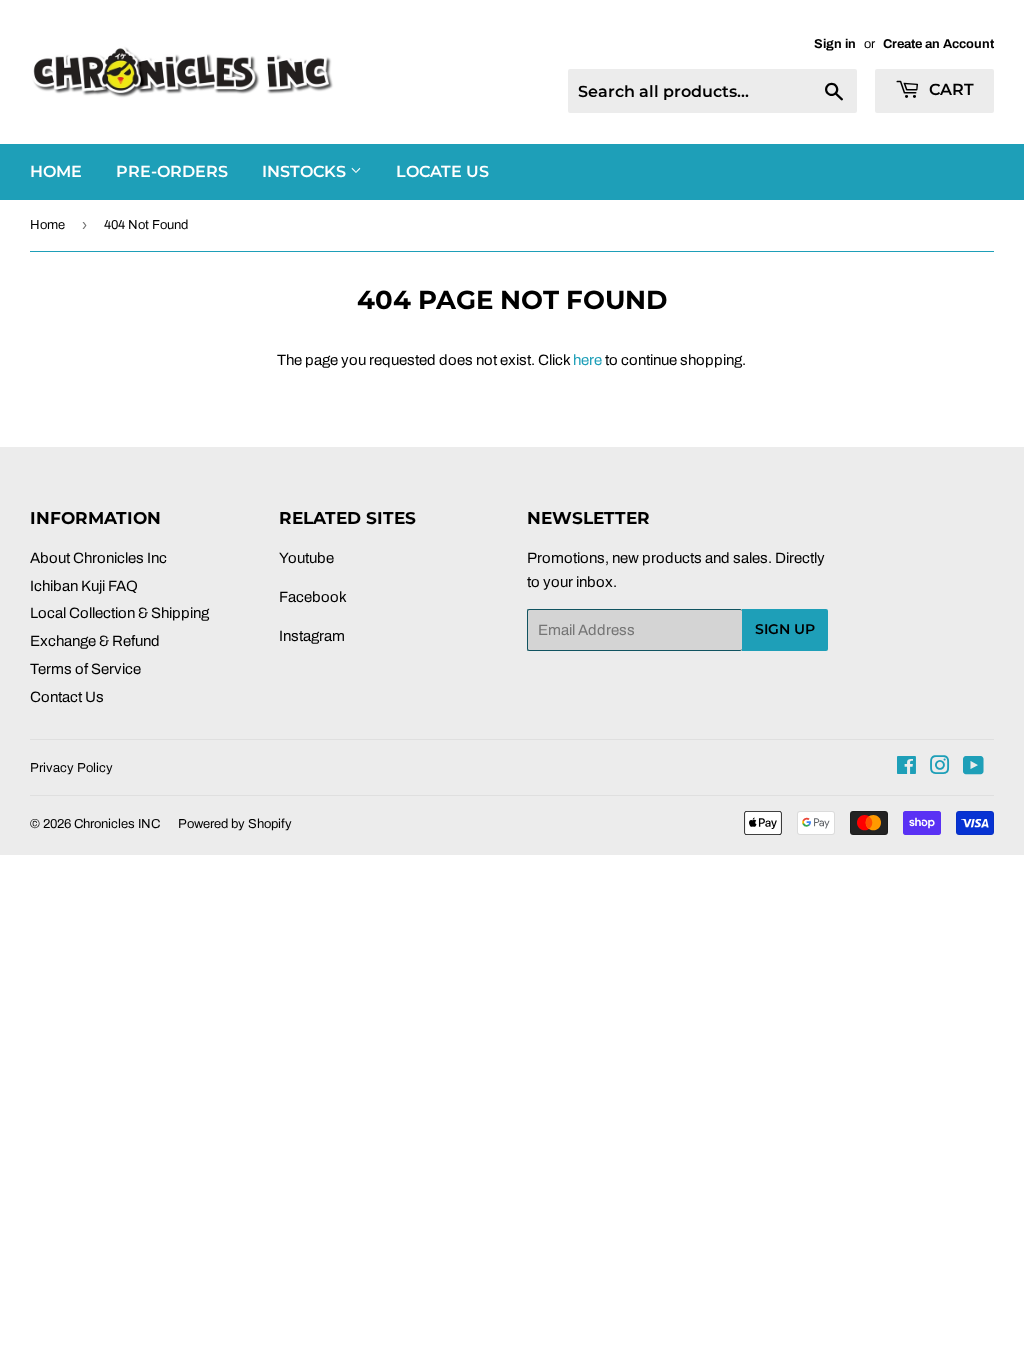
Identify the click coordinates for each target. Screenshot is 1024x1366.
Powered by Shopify (235, 824)
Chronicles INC (117, 824)
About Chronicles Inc (98, 558)
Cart (949, 89)
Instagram (312, 636)
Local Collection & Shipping (119, 613)
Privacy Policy (71, 768)
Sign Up (785, 629)
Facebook (313, 597)
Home (47, 225)
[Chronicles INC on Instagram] (940, 768)
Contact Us (67, 697)
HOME (56, 171)
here (587, 360)
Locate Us (442, 171)
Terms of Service (85, 669)
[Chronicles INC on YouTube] (973, 768)
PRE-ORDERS (172, 171)
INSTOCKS (306, 171)
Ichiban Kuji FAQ (84, 586)
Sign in (835, 44)
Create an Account (938, 44)
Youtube (306, 558)
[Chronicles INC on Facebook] (906, 768)
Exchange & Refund (95, 641)
